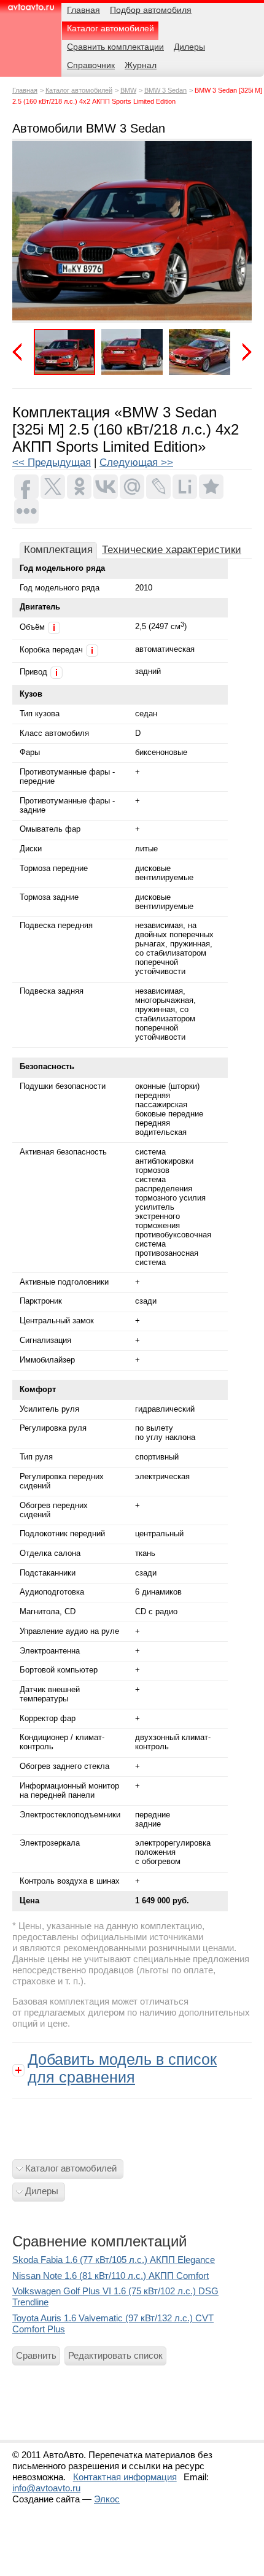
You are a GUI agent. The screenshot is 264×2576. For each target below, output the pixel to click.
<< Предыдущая (52, 462)
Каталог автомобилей (79, 90)
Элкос (107, 2499)
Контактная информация (125, 2477)
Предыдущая (21, 352)
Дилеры (42, 2191)
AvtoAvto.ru (31, 11)
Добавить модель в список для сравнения (122, 2068)
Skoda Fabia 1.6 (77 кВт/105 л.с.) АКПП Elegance (114, 2260)
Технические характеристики (172, 550)
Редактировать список (115, 2355)
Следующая (243, 352)
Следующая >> (136, 462)
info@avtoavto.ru (46, 2488)
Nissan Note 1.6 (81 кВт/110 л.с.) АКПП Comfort (111, 2276)
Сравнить (36, 2355)
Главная (25, 90)
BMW (128, 90)
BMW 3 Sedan (165, 90)
